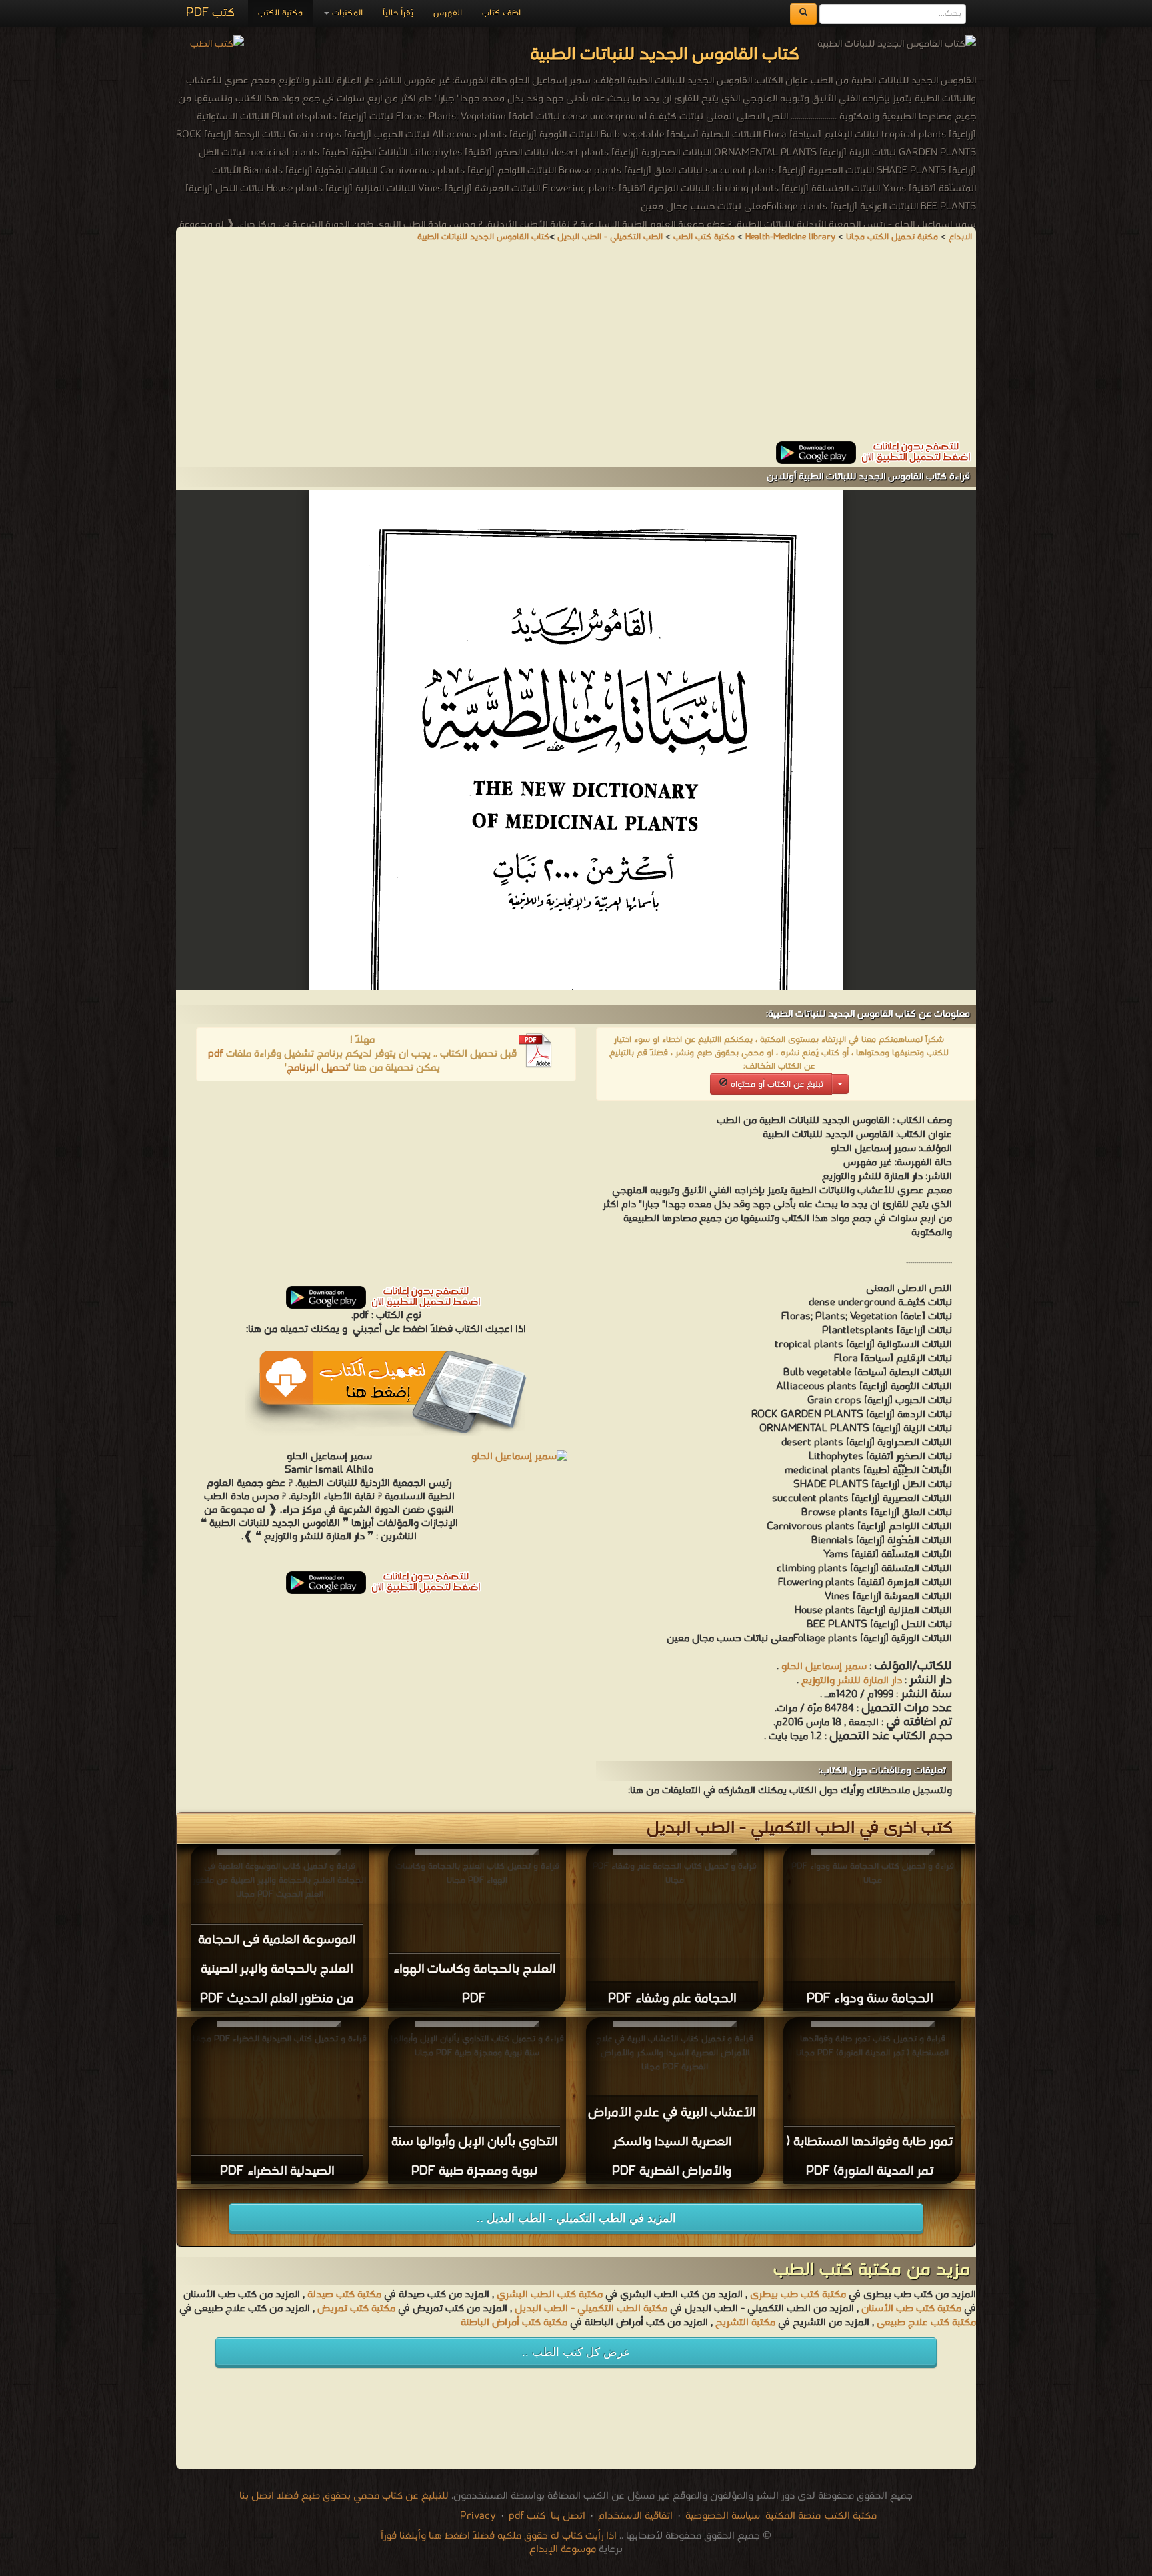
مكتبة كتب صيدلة (344, 2295)
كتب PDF (210, 13)
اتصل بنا (567, 2516)
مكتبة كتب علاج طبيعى (926, 2323)
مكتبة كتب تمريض (356, 2309)
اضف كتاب (501, 13)
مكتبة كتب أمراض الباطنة (514, 2323)
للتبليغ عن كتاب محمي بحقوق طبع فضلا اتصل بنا (344, 2496)
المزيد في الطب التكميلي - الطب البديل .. (576, 2218)
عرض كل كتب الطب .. (576, 2352)
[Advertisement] (576, 348)
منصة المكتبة (793, 2516)
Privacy (478, 2516)
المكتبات (346, 13)
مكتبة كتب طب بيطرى (798, 2295)
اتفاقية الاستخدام (634, 2516)
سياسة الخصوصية (723, 2516)
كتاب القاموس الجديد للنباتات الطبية (483, 237)
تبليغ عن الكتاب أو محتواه (776, 1084)
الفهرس (448, 13)
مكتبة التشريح (745, 2323)
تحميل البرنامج (318, 1068)
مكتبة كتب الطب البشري (550, 2295)
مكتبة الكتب (280, 13)
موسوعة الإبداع (563, 2549)
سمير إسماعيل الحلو (824, 1667)
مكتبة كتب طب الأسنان (911, 2309)
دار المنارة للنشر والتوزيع (850, 1681)
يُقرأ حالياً (398, 13)
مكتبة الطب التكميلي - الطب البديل (591, 2309)
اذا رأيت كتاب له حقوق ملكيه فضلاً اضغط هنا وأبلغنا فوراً (499, 2536)
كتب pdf (527, 2516)
